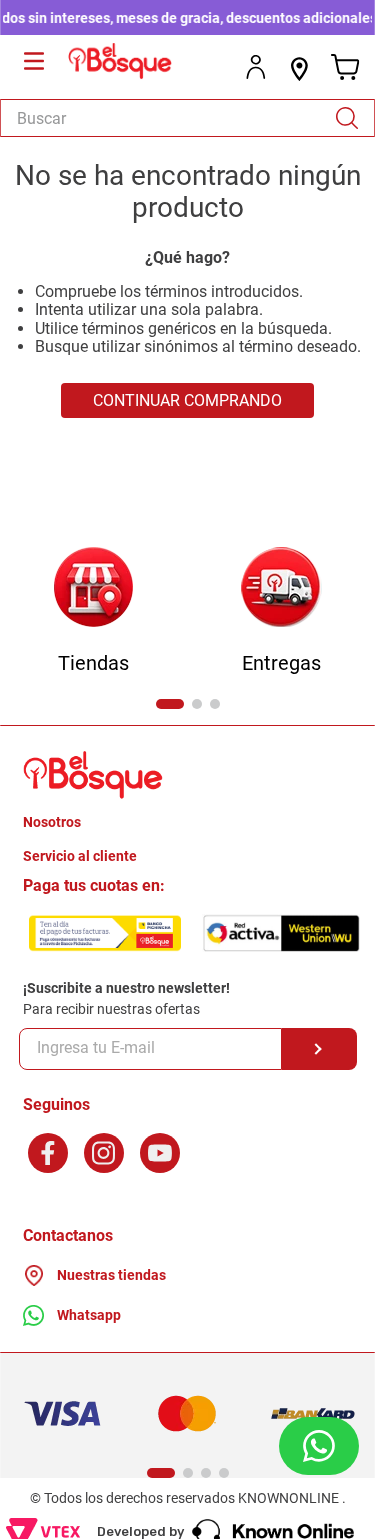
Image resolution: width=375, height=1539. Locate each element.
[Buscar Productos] (354, 118)
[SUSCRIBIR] (319, 1049)
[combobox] (187, 118)
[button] (170, 704)
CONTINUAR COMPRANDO (187, 400)
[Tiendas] (93, 588)
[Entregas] (281, 588)
